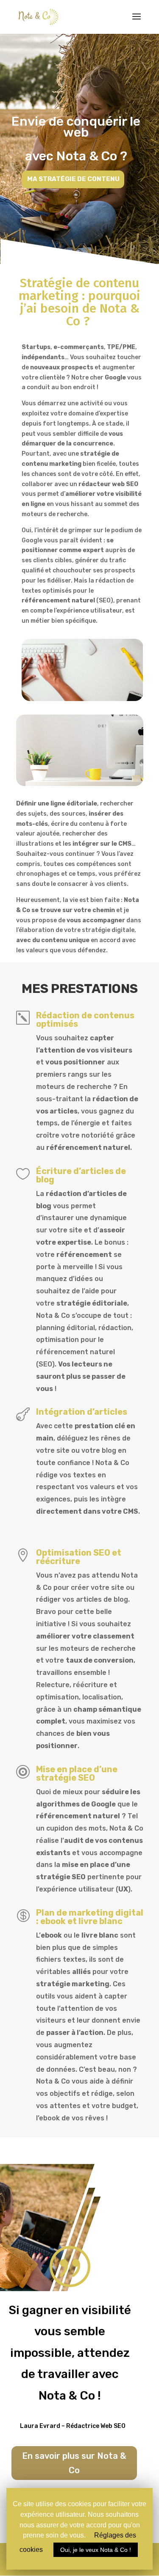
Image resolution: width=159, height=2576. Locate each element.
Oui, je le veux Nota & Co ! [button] (96, 2550)
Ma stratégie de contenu (73, 179)
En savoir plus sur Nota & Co (74, 2463)
